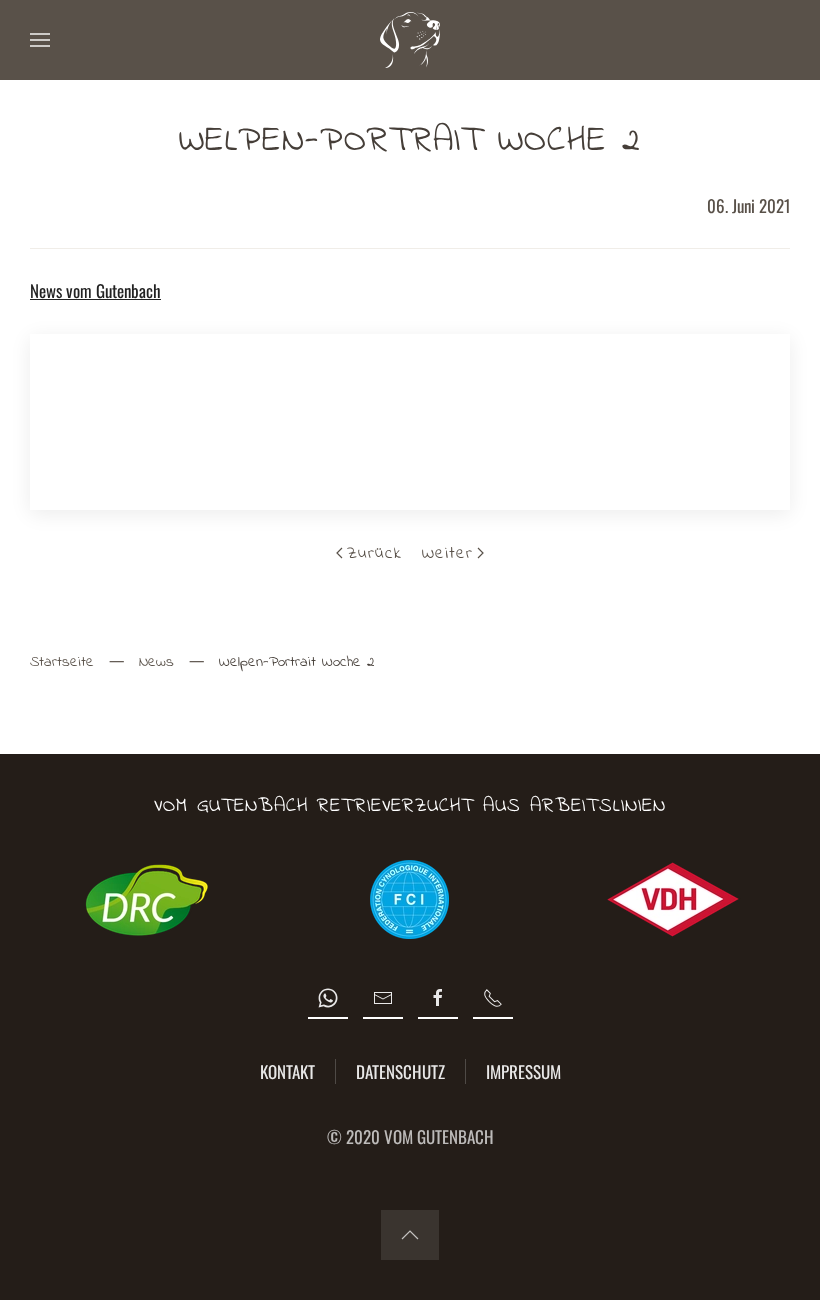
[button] (40, 40)
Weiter (447, 553)
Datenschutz (400, 1071)
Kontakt (287, 1071)
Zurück (374, 553)
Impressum (523, 1071)
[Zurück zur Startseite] (410, 40)
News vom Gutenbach (95, 290)
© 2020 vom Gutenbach (410, 1136)
